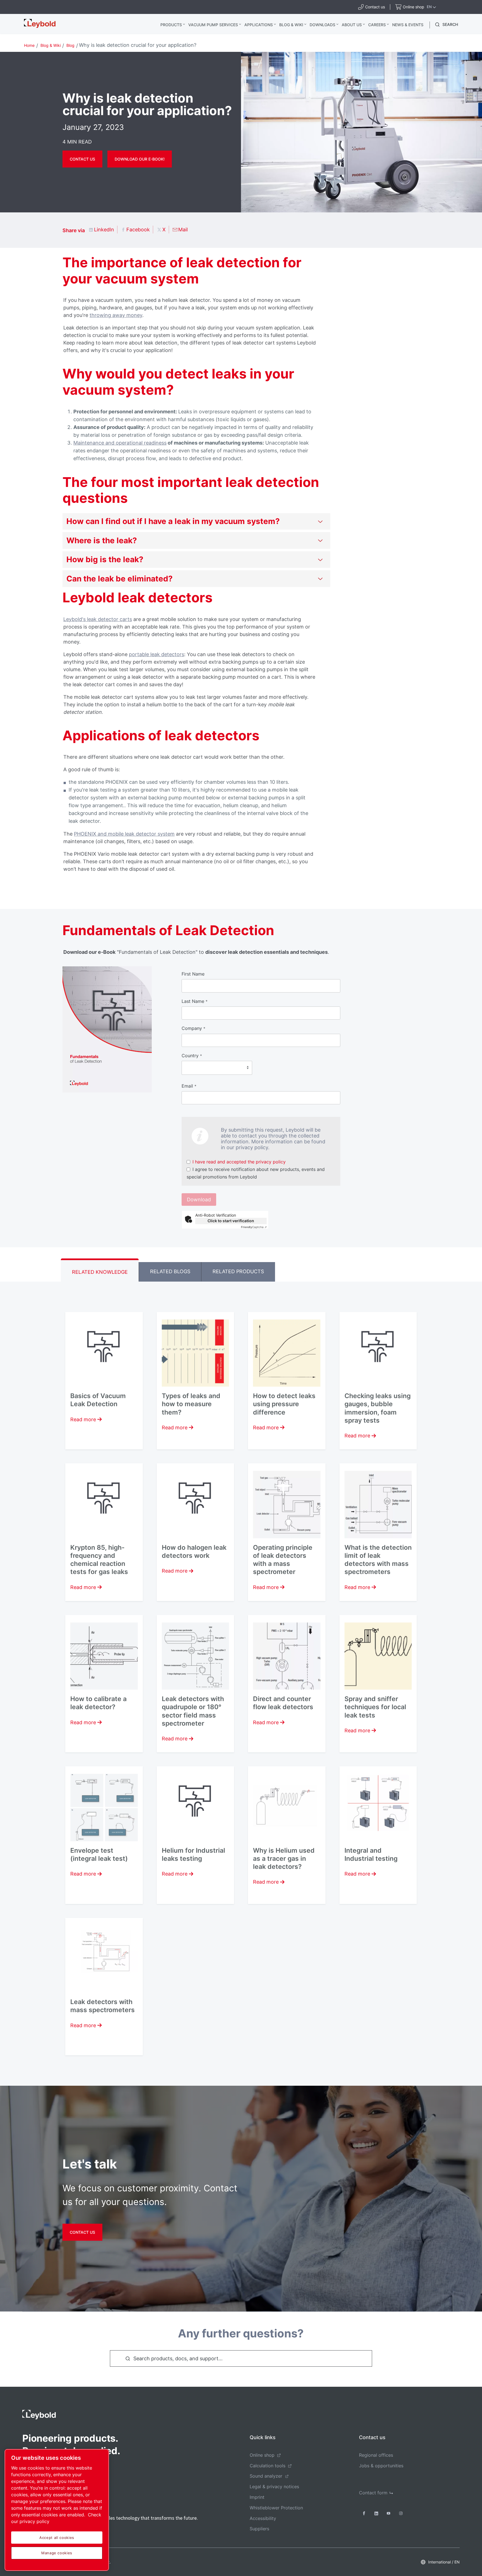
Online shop (262, 2455)
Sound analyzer (266, 2476)
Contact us (82, 159)
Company (193, 1028)
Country (192, 1056)
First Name (193, 974)
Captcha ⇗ (254, 1227)
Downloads (322, 25)
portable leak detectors (156, 654)
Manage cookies (57, 2553)
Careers (377, 25)
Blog (70, 45)
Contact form (373, 2493)
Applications (259, 25)
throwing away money (116, 315)
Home (29, 45)
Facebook (138, 230)
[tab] (100, 1270)
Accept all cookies (57, 2538)
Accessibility (263, 2518)
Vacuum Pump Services (213, 25)
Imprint (257, 2497)
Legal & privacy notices (274, 2487)
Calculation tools (267, 2466)
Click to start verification (231, 1221)
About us (352, 25)
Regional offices (376, 2455)
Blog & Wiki (291, 25)
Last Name (195, 1001)
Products (171, 25)
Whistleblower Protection (276, 2508)
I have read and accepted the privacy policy (239, 1162)
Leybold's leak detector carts (98, 619)
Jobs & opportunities (381, 2466)
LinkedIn (104, 230)
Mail (183, 230)
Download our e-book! (140, 159)
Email (189, 1086)
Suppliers (259, 2529)
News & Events (408, 25)
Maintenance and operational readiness (120, 443)
